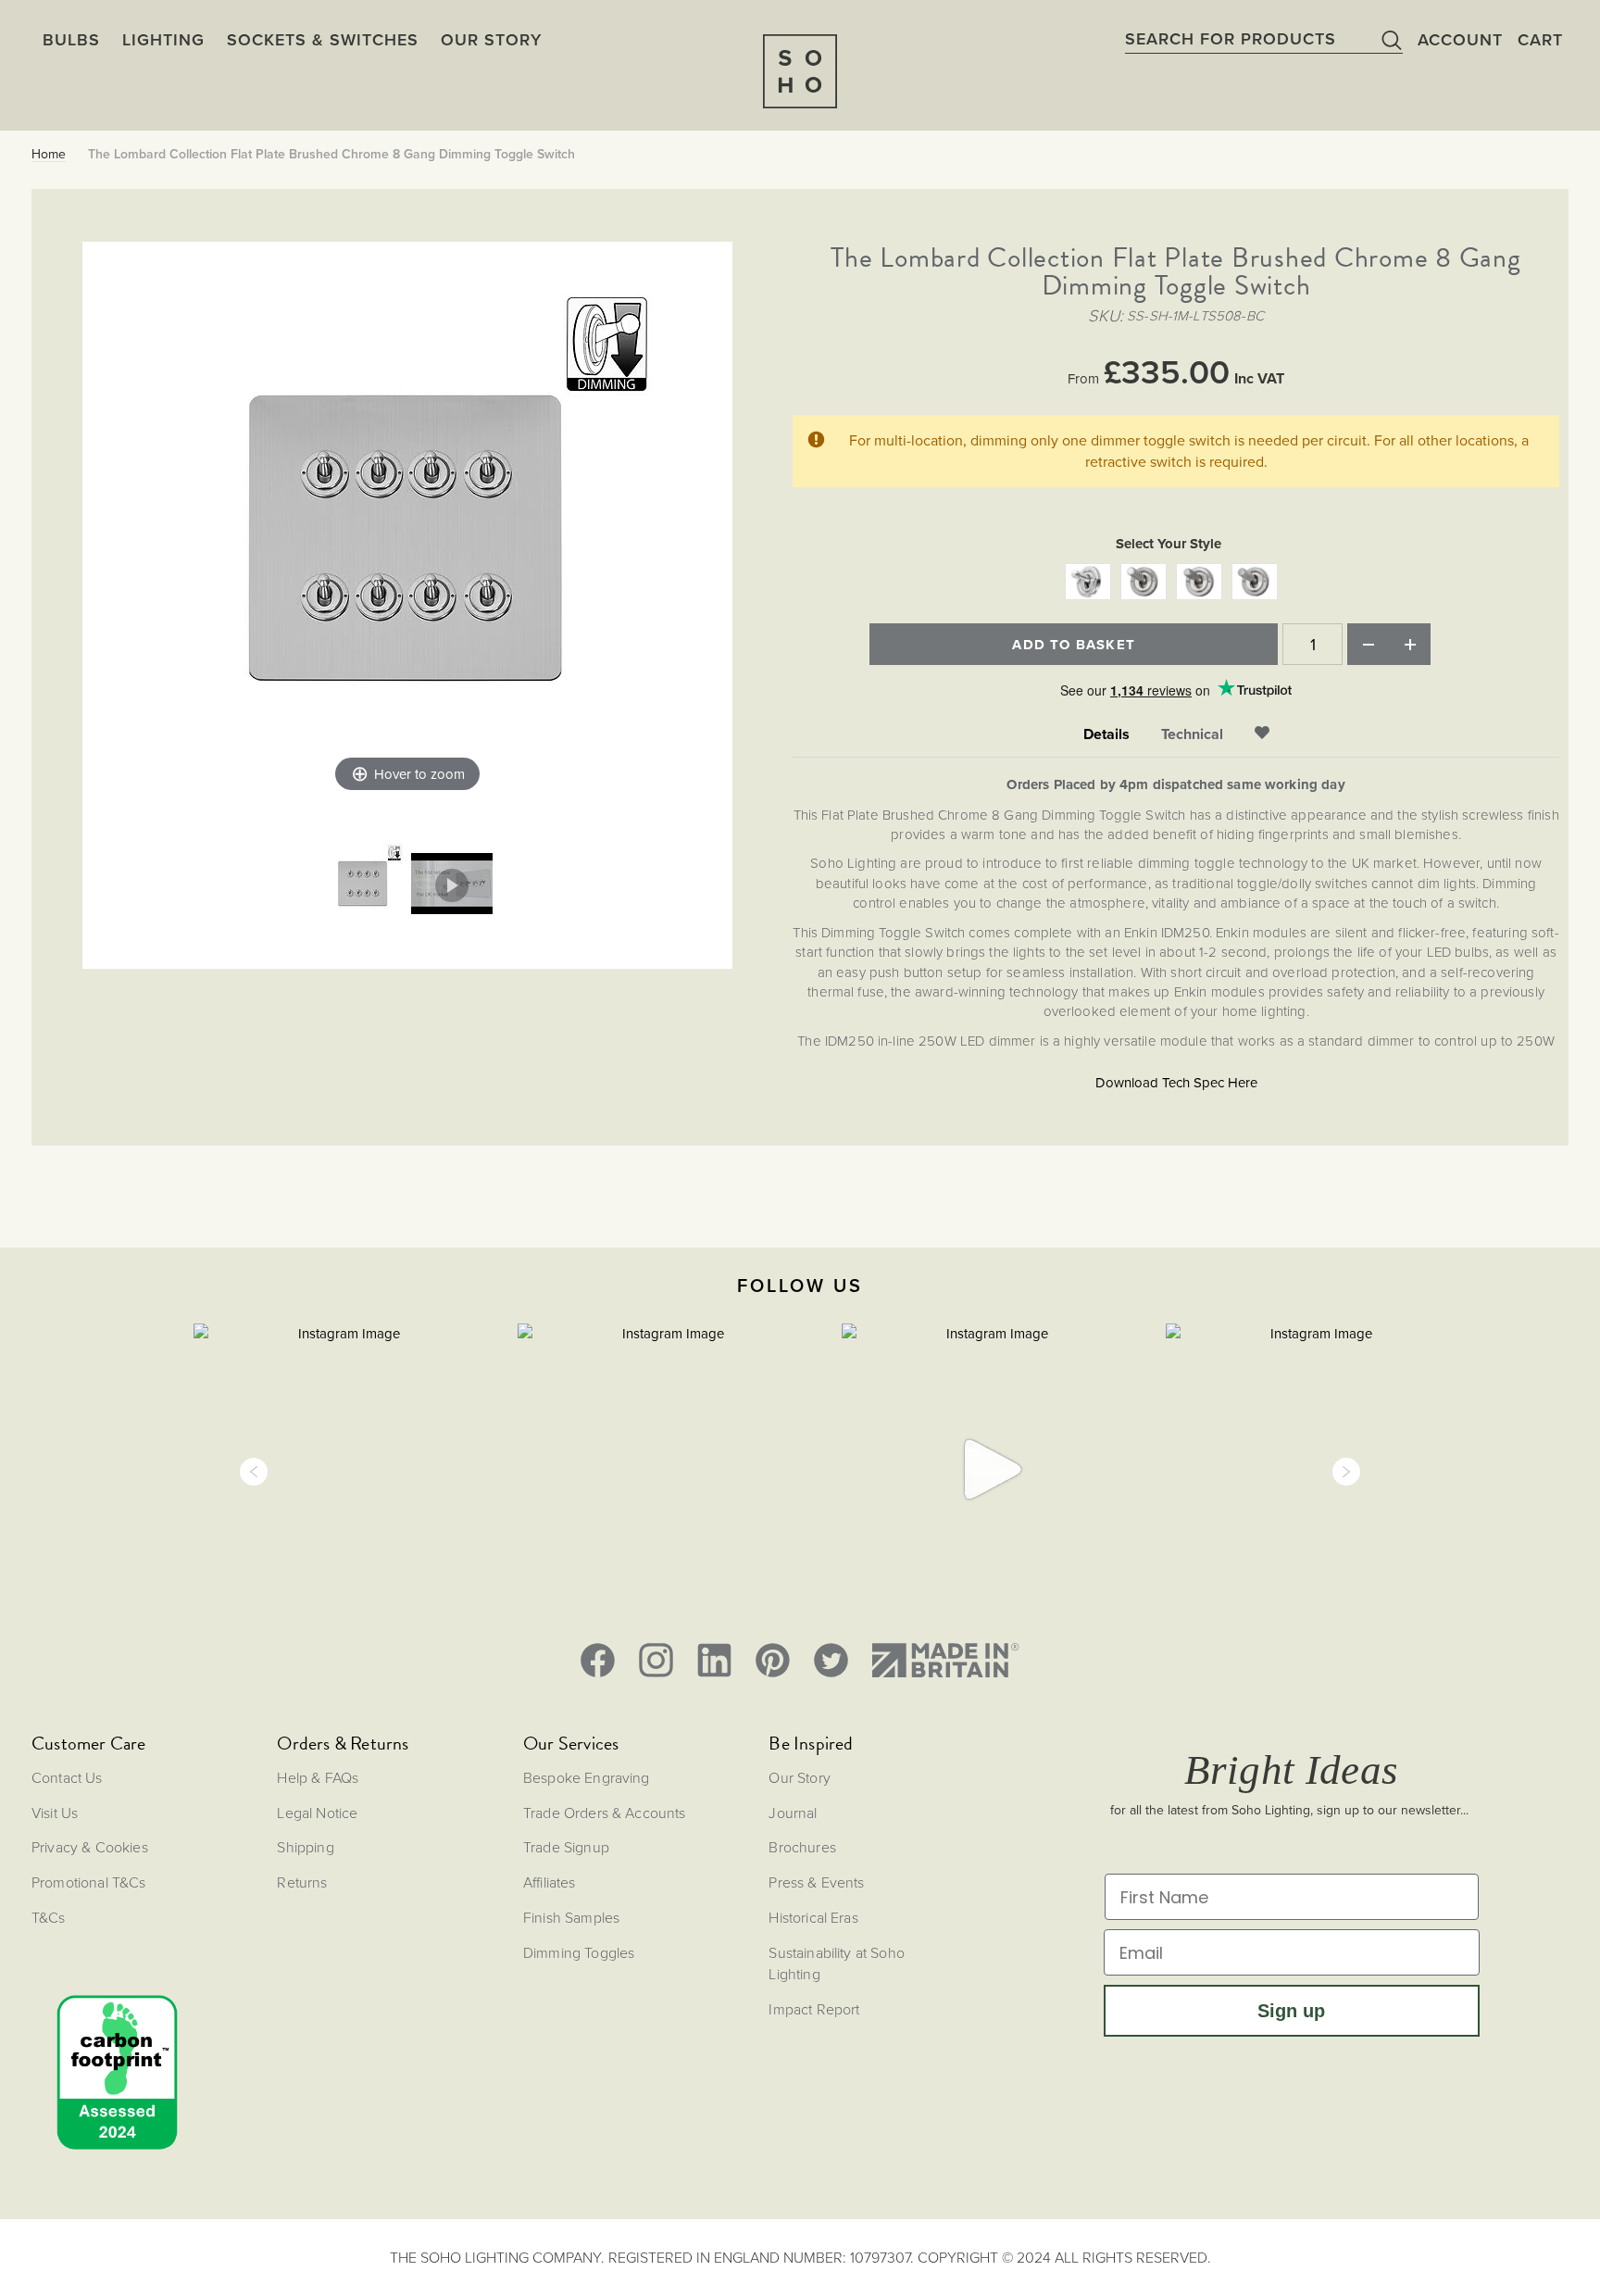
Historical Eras (813, 1917)
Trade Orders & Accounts (605, 1813)
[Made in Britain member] (945, 1660)
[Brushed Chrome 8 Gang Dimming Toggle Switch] (363, 885)
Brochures (802, 1847)
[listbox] (1176, 584)
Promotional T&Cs (89, 1882)
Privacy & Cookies (90, 1847)
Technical (1192, 734)
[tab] (1106, 735)
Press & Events (816, 1882)
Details (1106, 734)
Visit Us (55, 1813)
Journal (793, 1813)
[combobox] (1264, 39)
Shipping (305, 1847)
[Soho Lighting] (800, 71)
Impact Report (814, 2009)
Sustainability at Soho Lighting (837, 1963)
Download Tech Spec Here (1176, 1082)
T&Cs (49, 1917)
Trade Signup (566, 1847)
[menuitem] (491, 39)
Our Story (799, 1777)
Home (49, 154)
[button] (254, 1472)
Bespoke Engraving (587, 1777)
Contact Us (67, 1777)
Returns (302, 1882)
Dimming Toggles (579, 1952)
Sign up (1291, 2011)
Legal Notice (317, 1813)
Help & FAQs (318, 1777)
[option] (1088, 582)
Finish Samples (571, 1917)
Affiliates (550, 1882)
